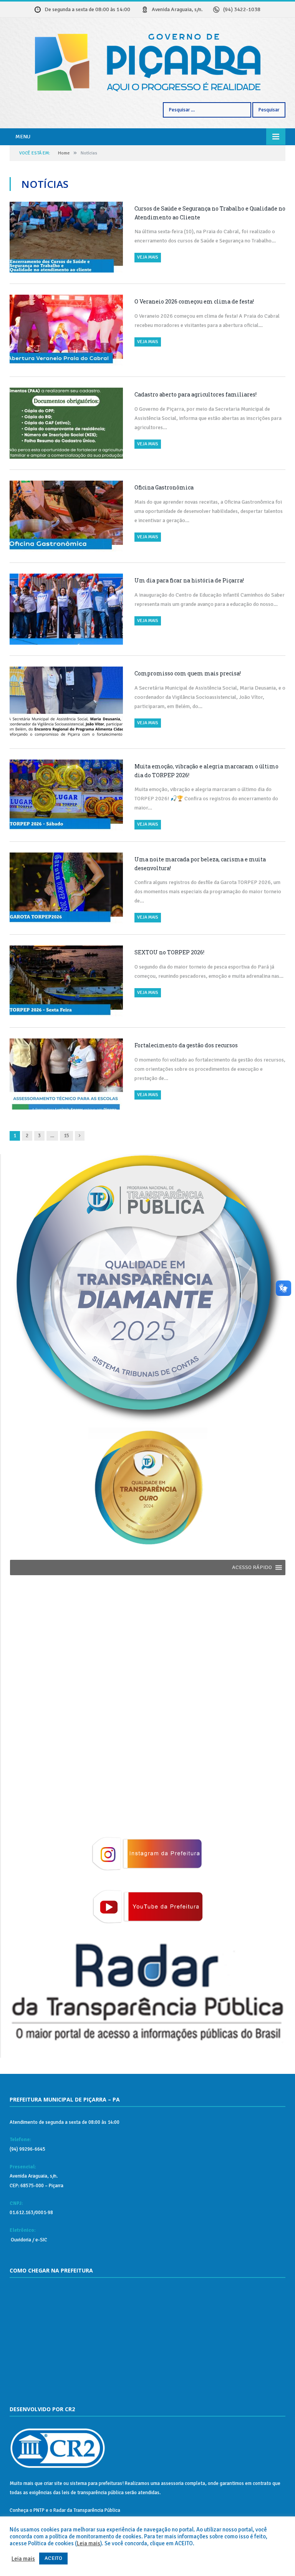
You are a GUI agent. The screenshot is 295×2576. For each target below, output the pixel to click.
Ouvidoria (20, 2240)
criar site (53, 2483)
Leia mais (89, 2543)
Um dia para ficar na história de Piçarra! (189, 580)
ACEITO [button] (53, 2558)
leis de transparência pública (93, 2493)
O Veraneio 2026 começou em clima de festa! (194, 301)
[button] (252, 1567)
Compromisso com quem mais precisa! (188, 673)
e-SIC (41, 2240)
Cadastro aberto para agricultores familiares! (196, 394)
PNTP (39, 2510)
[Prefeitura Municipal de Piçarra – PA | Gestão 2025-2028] (148, 61)
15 (66, 1136)
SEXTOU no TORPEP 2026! (169, 952)
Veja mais (148, 257)
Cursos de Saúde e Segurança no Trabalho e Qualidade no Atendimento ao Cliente (210, 213)
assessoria (172, 2483)
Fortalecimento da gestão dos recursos (186, 1045)
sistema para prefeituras (96, 2483)
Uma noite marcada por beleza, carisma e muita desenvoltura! (200, 864)
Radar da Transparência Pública (87, 2510)
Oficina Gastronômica (164, 487)
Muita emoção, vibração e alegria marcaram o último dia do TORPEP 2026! (206, 771)
